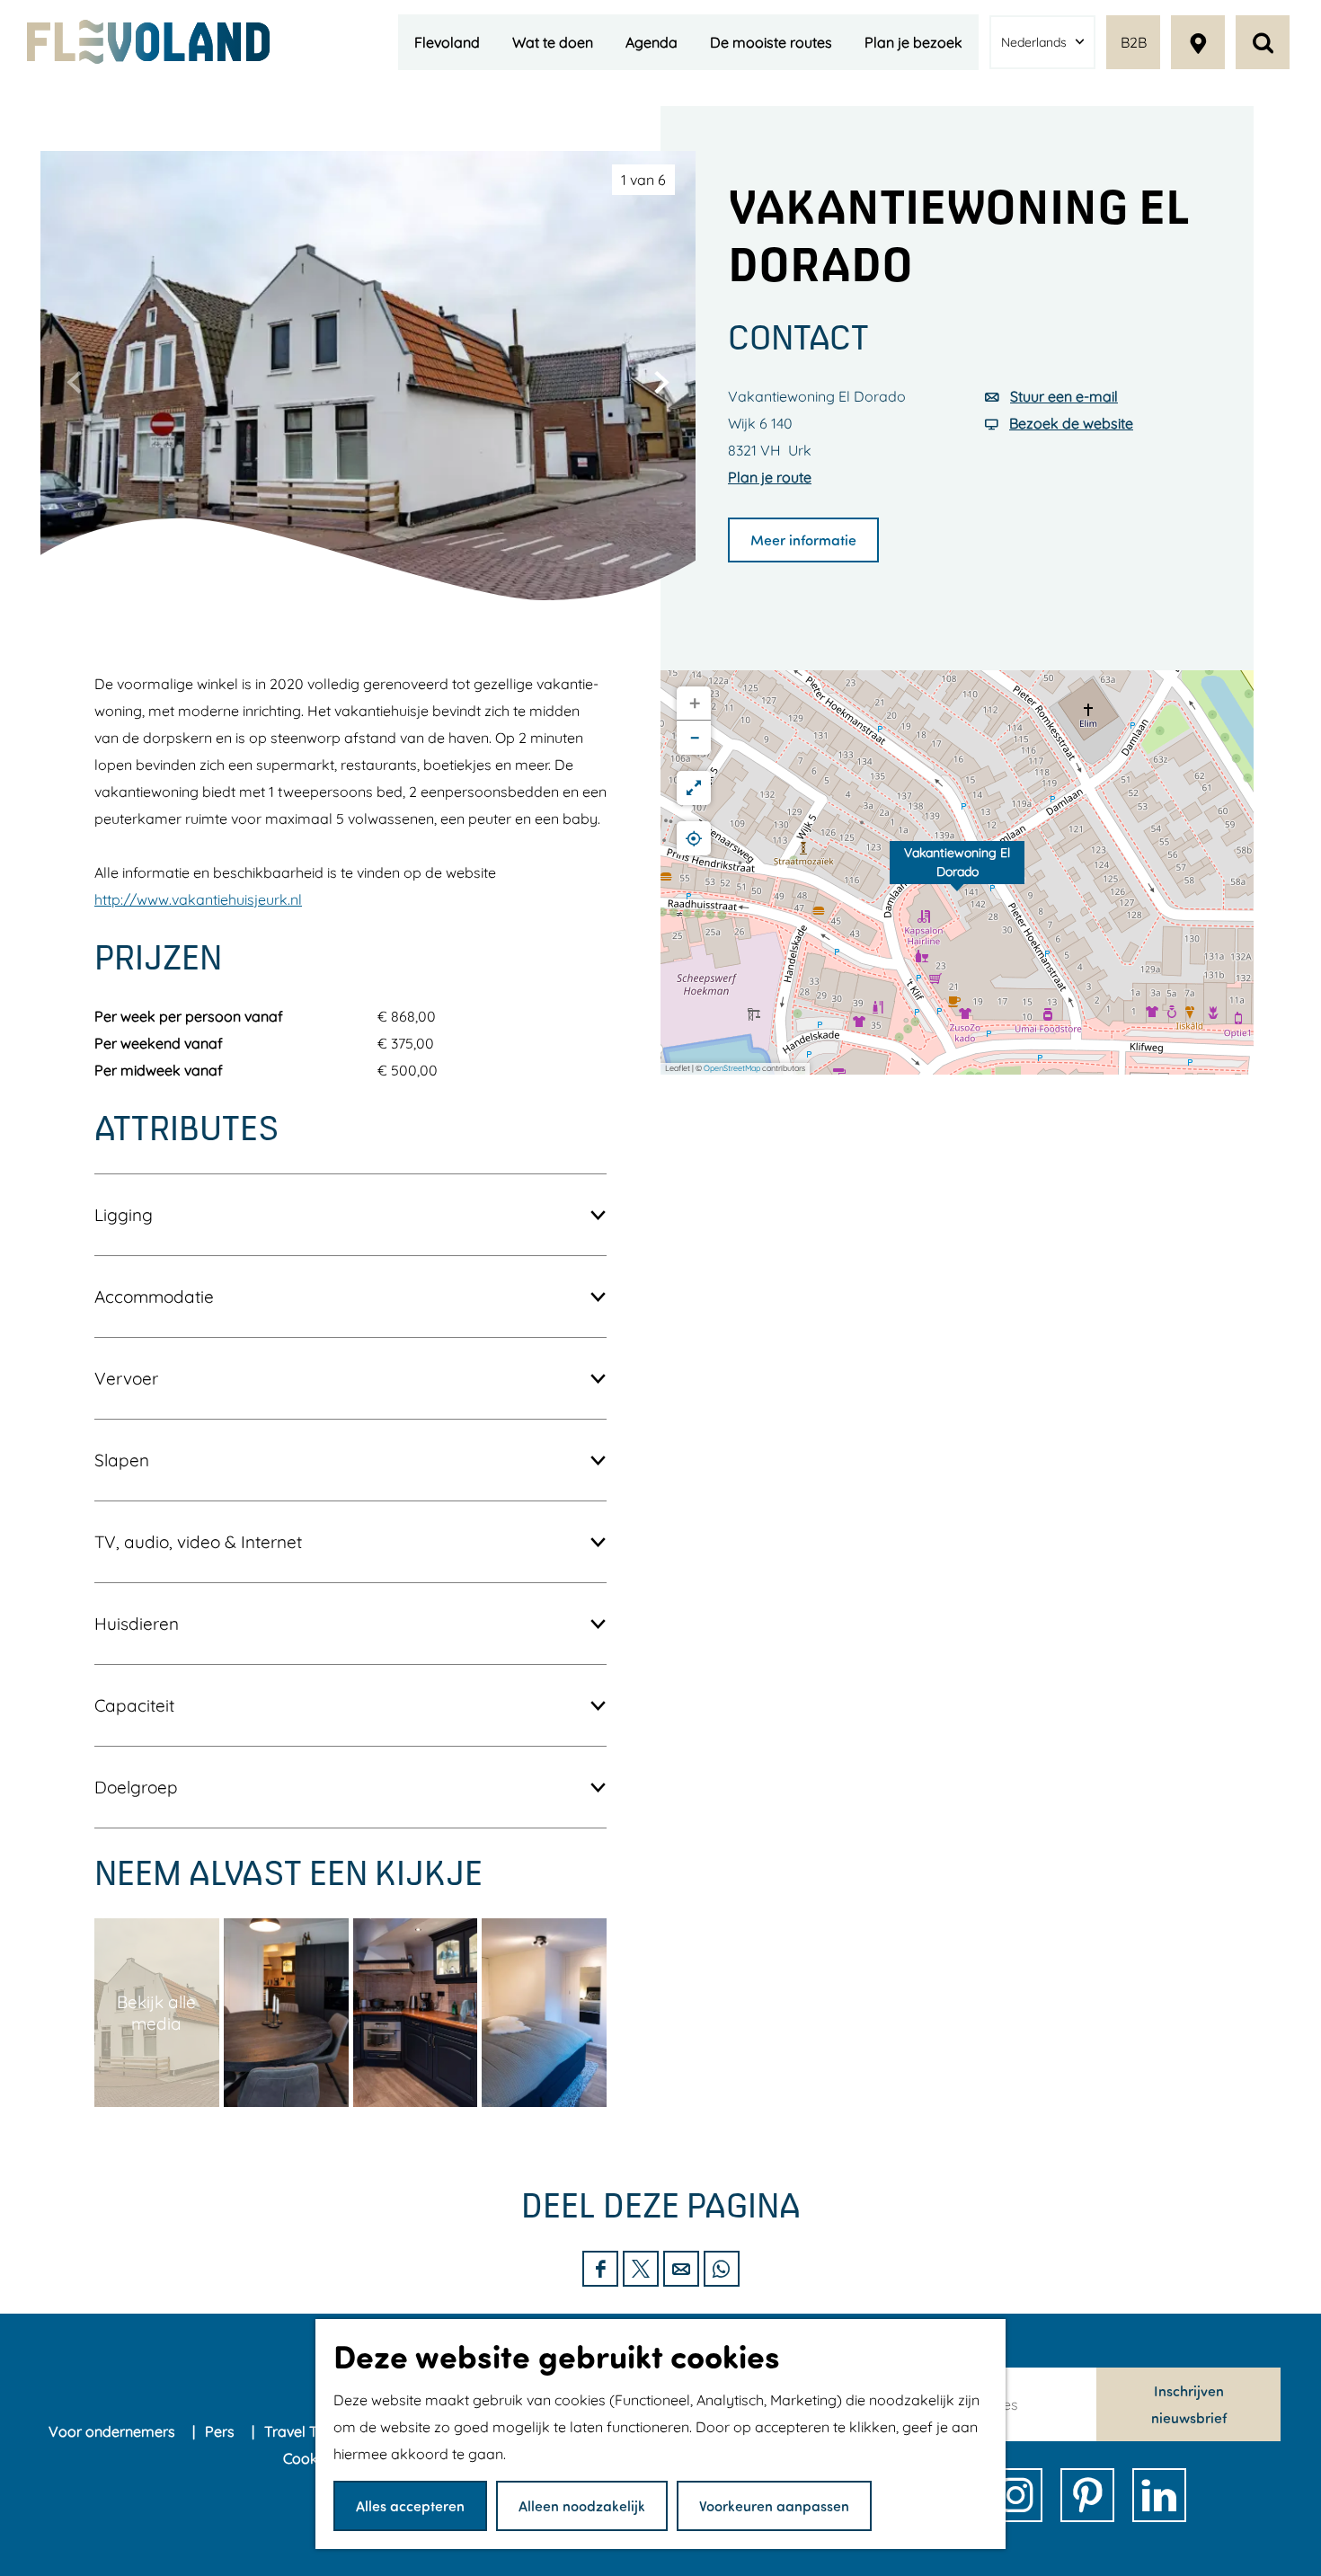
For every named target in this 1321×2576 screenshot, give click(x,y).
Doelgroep (136, 1787)
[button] (957, 872)
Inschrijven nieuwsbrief (1189, 2404)
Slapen (122, 1460)
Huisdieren (137, 1624)
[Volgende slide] (661, 382)
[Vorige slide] (75, 382)
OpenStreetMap (732, 1068)
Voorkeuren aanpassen (774, 2505)
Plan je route (770, 477)
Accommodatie (154, 1297)
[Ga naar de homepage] (148, 42)
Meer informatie (803, 540)
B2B (1134, 42)
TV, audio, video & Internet (198, 1542)
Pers (222, 2431)
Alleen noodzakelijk (582, 2505)
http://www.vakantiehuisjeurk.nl (198, 899)
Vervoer (126, 1378)
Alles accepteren (410, 2505)
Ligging (124, 1215)
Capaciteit (134, 1705)
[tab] (643, 180)
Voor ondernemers (114, 2431)
